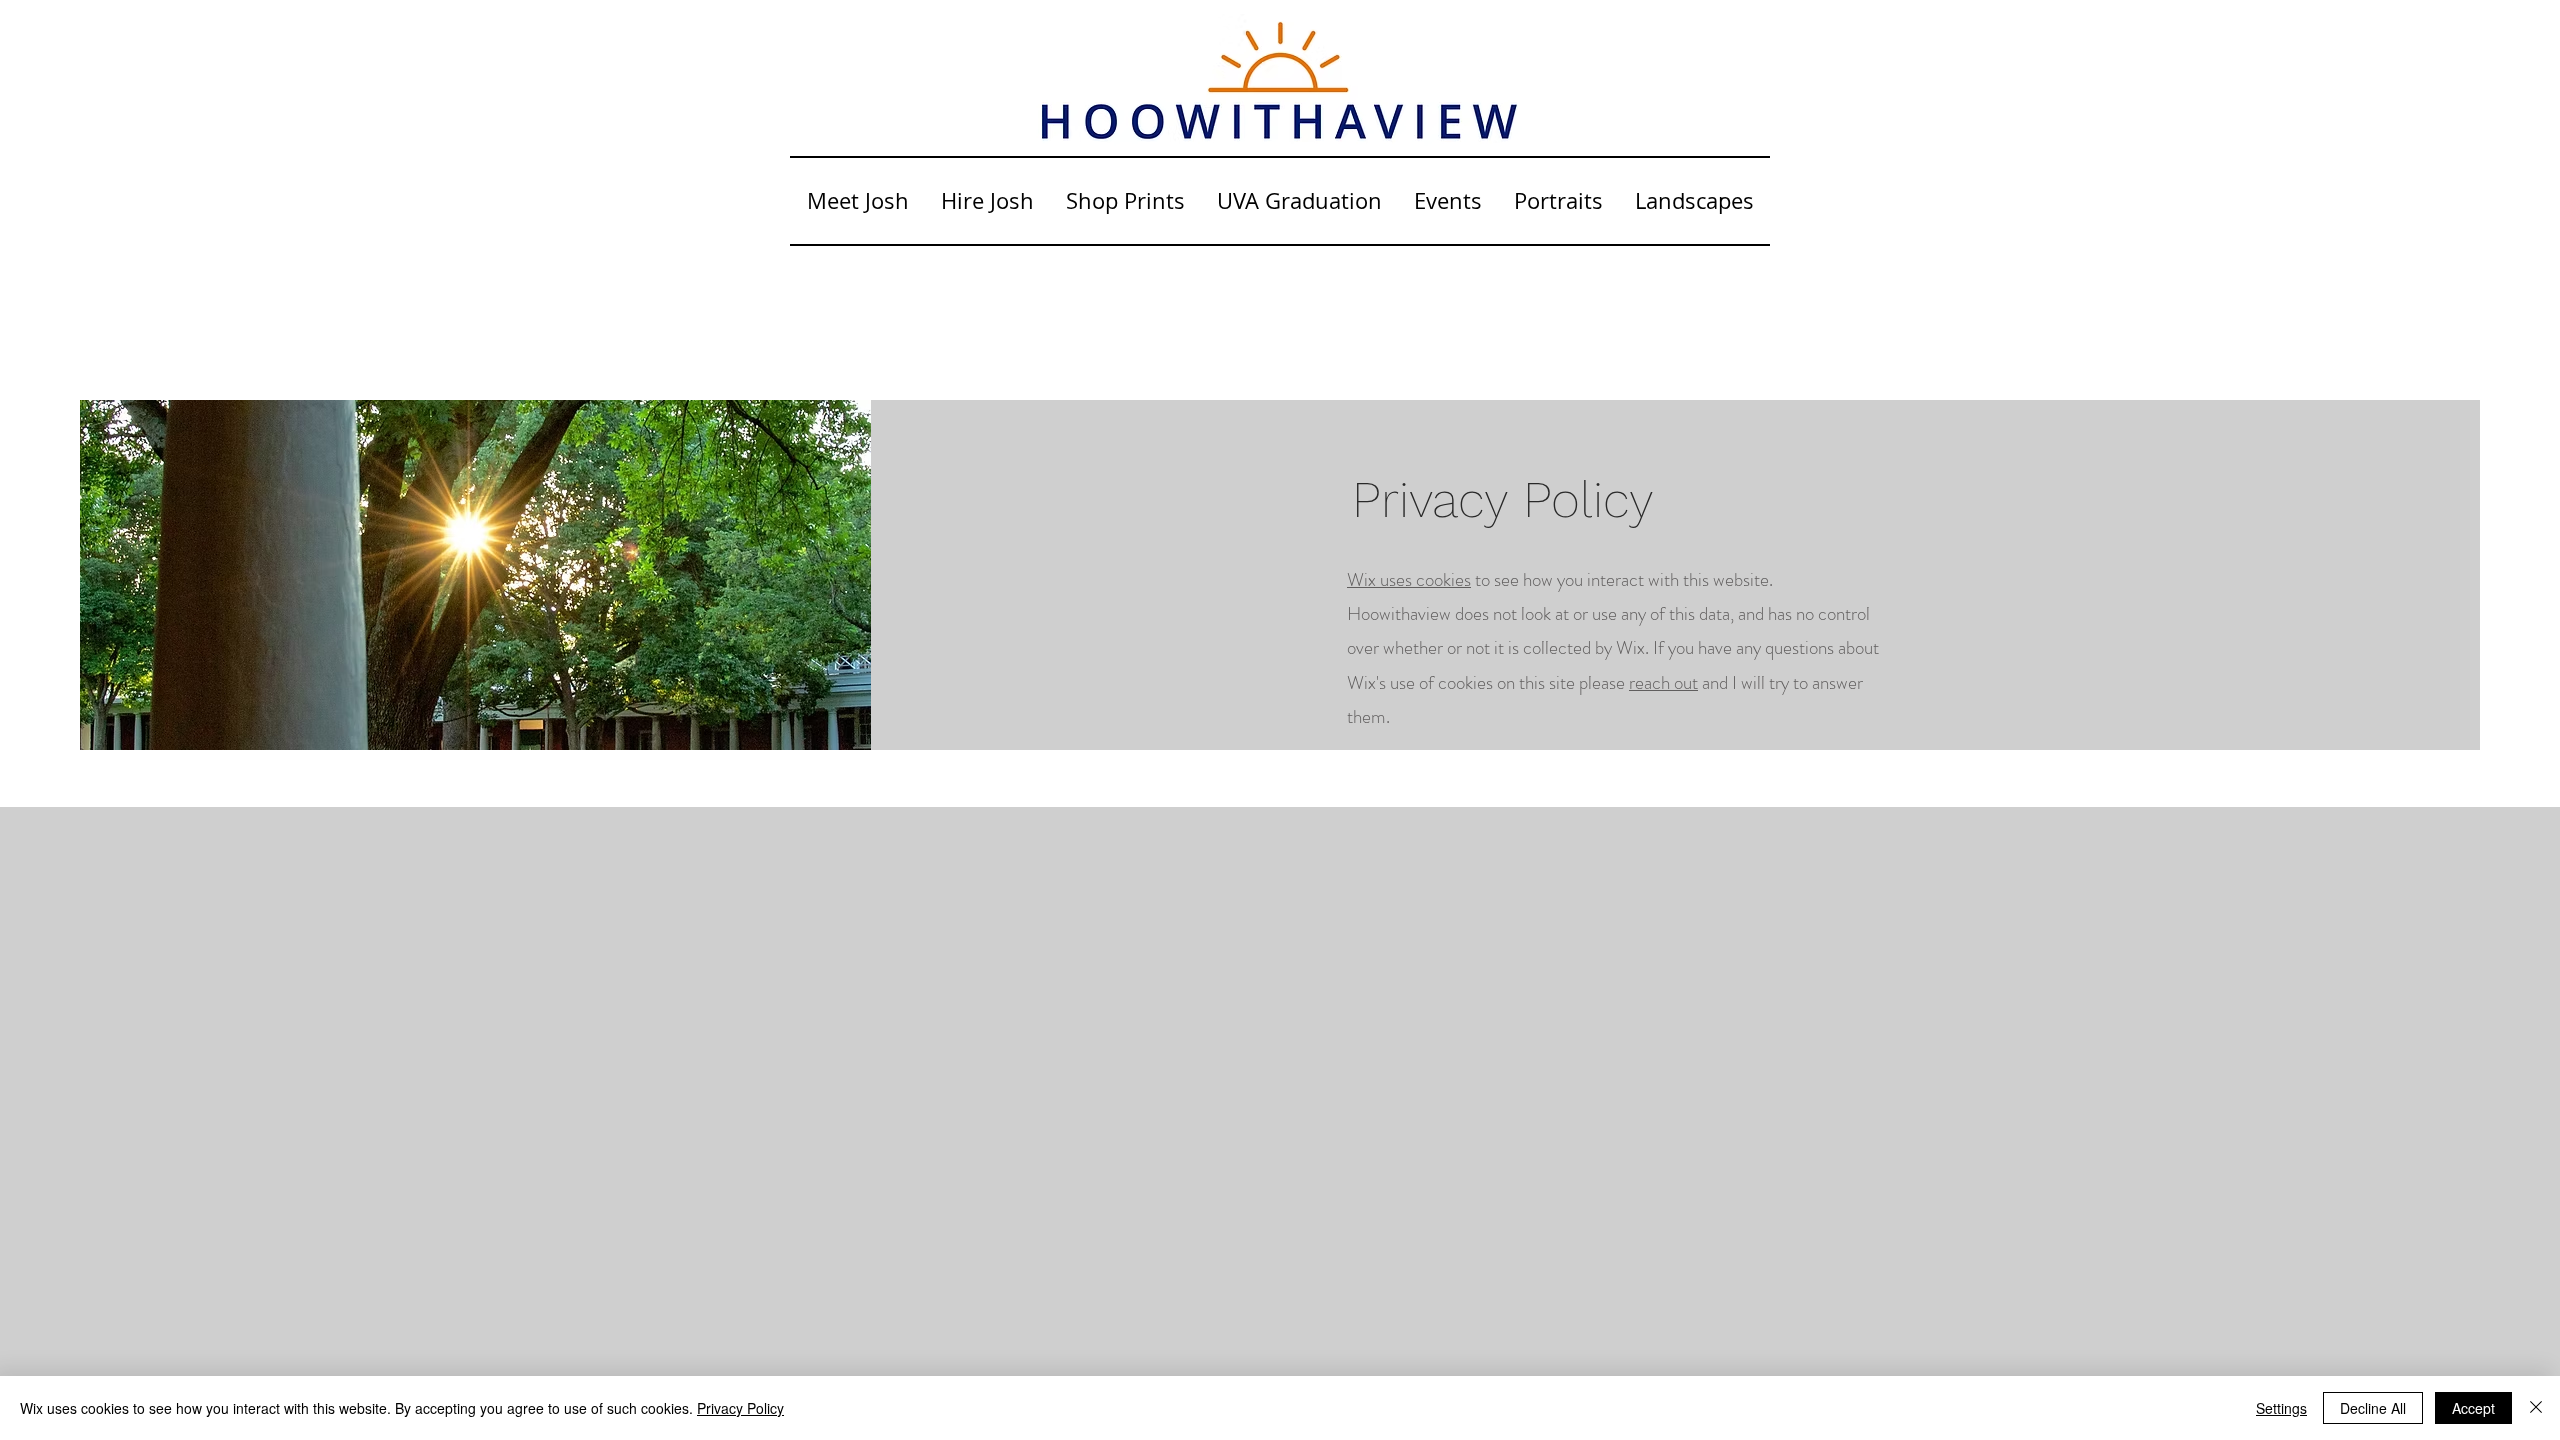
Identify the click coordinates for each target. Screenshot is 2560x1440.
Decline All (2373, 1408)
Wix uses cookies (1409, 579)
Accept (2473, 1408)
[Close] (2536, 1408)
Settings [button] (2281, 1408)
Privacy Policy (740, 1408)
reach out (1663, 682)
